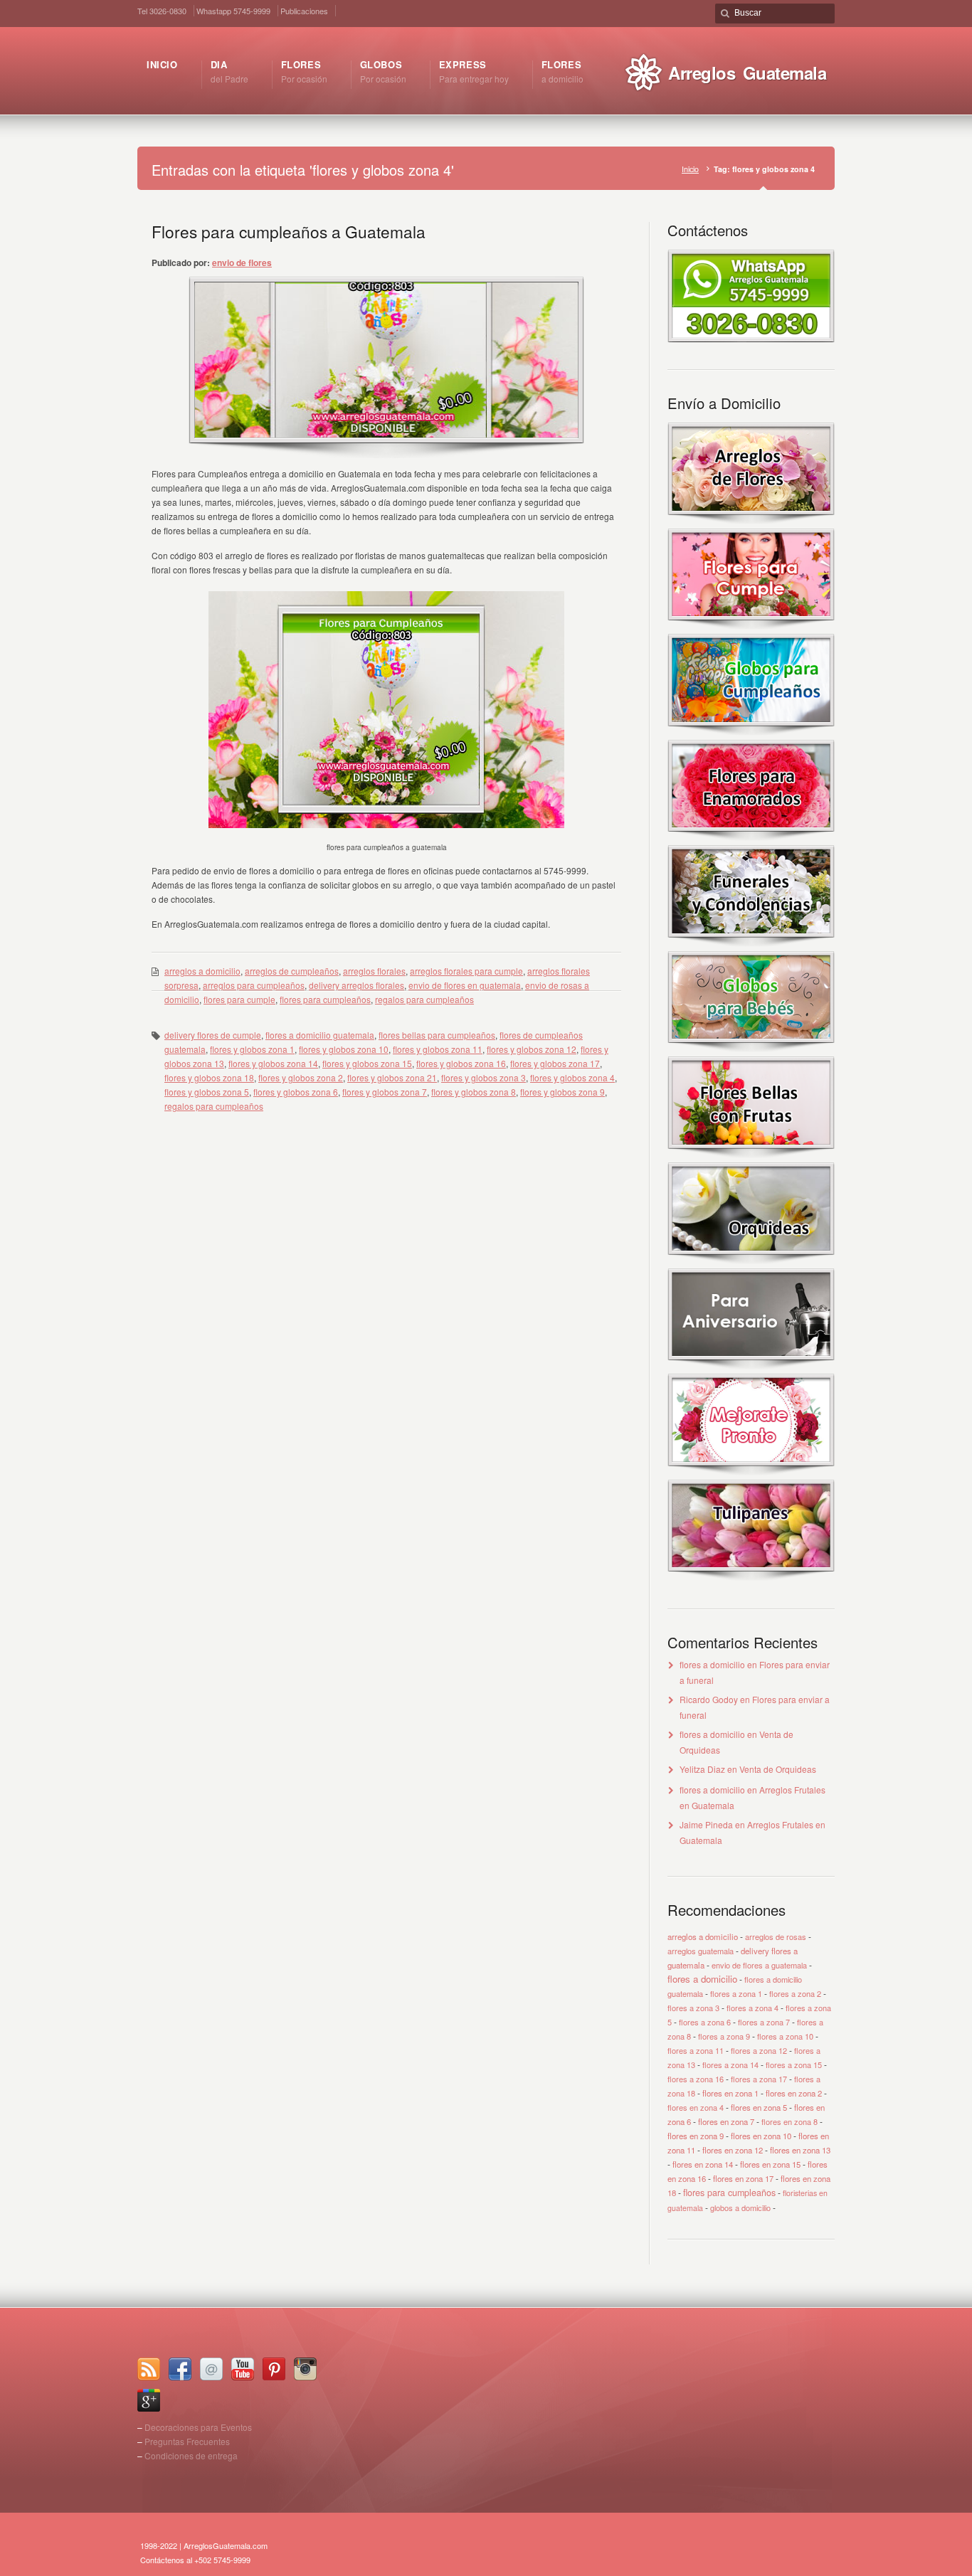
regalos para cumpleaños (424, 999)
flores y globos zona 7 (385, 1092)
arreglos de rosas (776, 1936)
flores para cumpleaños (325, 999)
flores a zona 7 (764, 2022)
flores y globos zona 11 (438, 1049)
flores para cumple (239, 999)
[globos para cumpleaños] (751, 732)
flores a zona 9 (724, 2036)
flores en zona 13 (800, 2150)
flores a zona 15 (794, 2064)
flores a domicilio (712, 1664)
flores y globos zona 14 (273, 1063)
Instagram (305, 2369)
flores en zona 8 (789, 2121)
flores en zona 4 (696, 2107)
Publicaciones (304, 11)
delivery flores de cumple (213, 1035)
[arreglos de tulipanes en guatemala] (751, 1578)
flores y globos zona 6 (296, 1092)
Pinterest (274, 2369)
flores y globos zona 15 (367, 1063)
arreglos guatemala (701, 1951)
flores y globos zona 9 (562, 1092)
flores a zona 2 (795, 1993)
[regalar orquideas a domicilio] (751, 1261)
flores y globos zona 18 (209, 1077)
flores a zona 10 (785, 2036)
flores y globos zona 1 (252, 1049)
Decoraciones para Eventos (198, 2427)
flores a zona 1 (736, 1993)
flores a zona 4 (752, 2008)
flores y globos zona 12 (532, 1049)
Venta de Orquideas (778, 1769)
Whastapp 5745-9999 (233, 11)
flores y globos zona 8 (474, 1092)
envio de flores (242, 263)
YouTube (243, 2369)
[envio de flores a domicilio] (751, 521)
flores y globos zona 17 (555, 1063)
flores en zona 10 (761, 2136)
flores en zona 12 (733, 2150)
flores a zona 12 (759, 2050)
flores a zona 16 (696, 2079)
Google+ (149, 2400)
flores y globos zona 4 (572, 1077)
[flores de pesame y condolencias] (751, 944)
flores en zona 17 (743, 2178)
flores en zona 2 (794, 2093)
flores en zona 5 (759, 2107)
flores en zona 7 (726, 2121)
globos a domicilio (740, 2207)
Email (211, 2369)
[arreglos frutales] (751, 1155)
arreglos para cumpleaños (254, 985)
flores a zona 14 (730, 2064)
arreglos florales (374, 971)
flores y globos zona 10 (344, 1049)
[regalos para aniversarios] (751, 1366)
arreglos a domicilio (202, 971)
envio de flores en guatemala (465, 985)
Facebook (180, 2369)
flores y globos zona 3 (484, 1077)
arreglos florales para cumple (466, 971)
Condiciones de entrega (191, 2455)
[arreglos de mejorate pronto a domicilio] (751, 1472)
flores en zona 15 (770, 2164)
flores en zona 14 (703, 2164)
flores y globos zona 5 (207, 1092)
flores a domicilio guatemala (320, 1035)
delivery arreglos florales (356, 985)
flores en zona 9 (696, 2136)
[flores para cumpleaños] (751, 626)
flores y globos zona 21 (392, 1077)
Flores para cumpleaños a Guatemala (289, 231)
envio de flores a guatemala (759, 1965)
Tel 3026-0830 (162, 11)
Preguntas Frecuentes (187, 2441)
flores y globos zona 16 (461, 1063)
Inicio (690, 169)
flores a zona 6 (705, 2022)
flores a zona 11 (696, 2050)
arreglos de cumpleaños (292, 971)
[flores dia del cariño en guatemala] (751, 838)
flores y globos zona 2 (301, 1077)
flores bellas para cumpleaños (437, 1035)
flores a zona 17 (759, 2079)
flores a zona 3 (693, 2008)
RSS (149, 2369)
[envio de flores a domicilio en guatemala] (751, 338)
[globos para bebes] (751, 1049)
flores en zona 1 (730, 2093)
